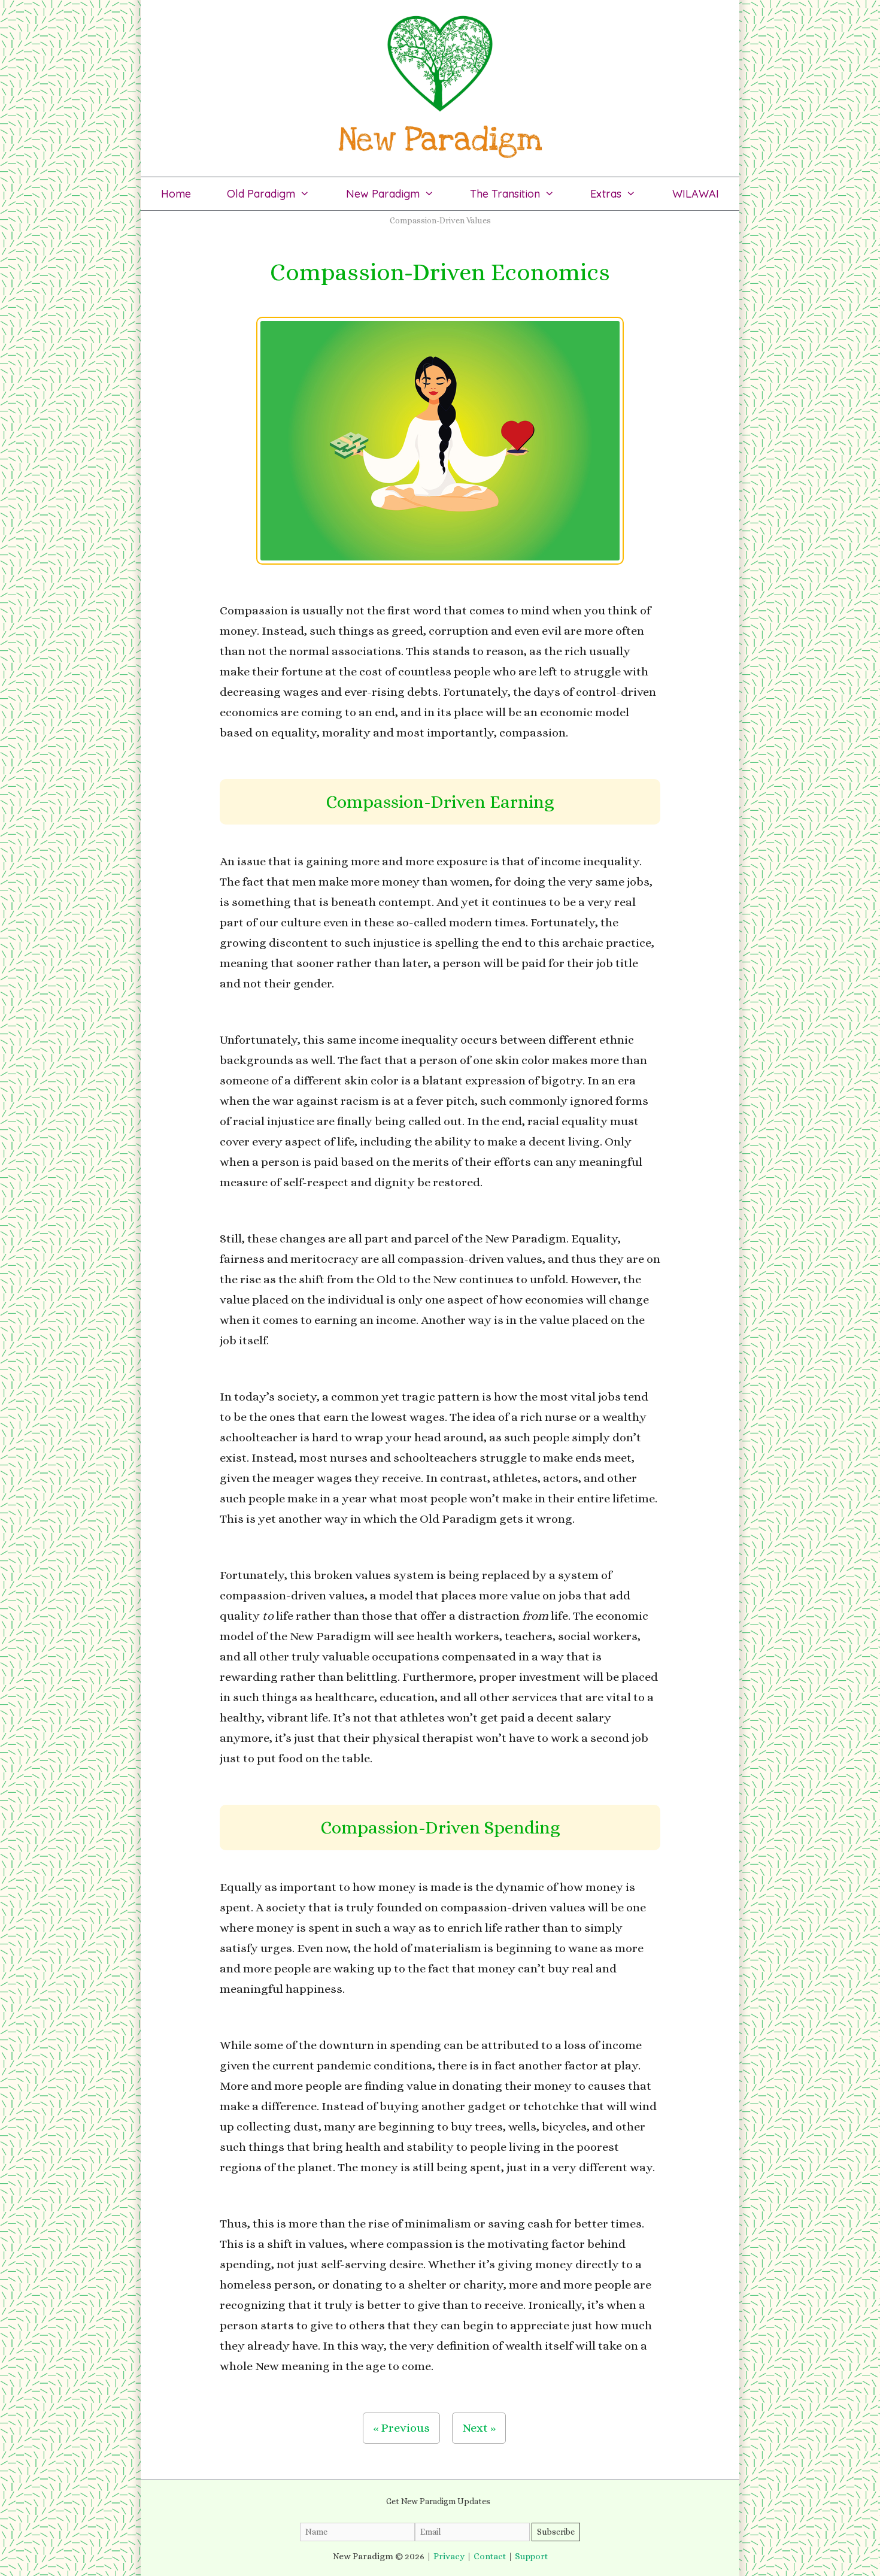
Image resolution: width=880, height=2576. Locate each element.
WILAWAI (696, 194)
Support (531, 2556)
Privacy (449, 2556)
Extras (606, 194)
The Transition (505, 194)
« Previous (401, 2428)
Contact (490, 2556)
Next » (479, 2428)
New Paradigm (383, 194)
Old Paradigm (261, 194)
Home (176, 194)
